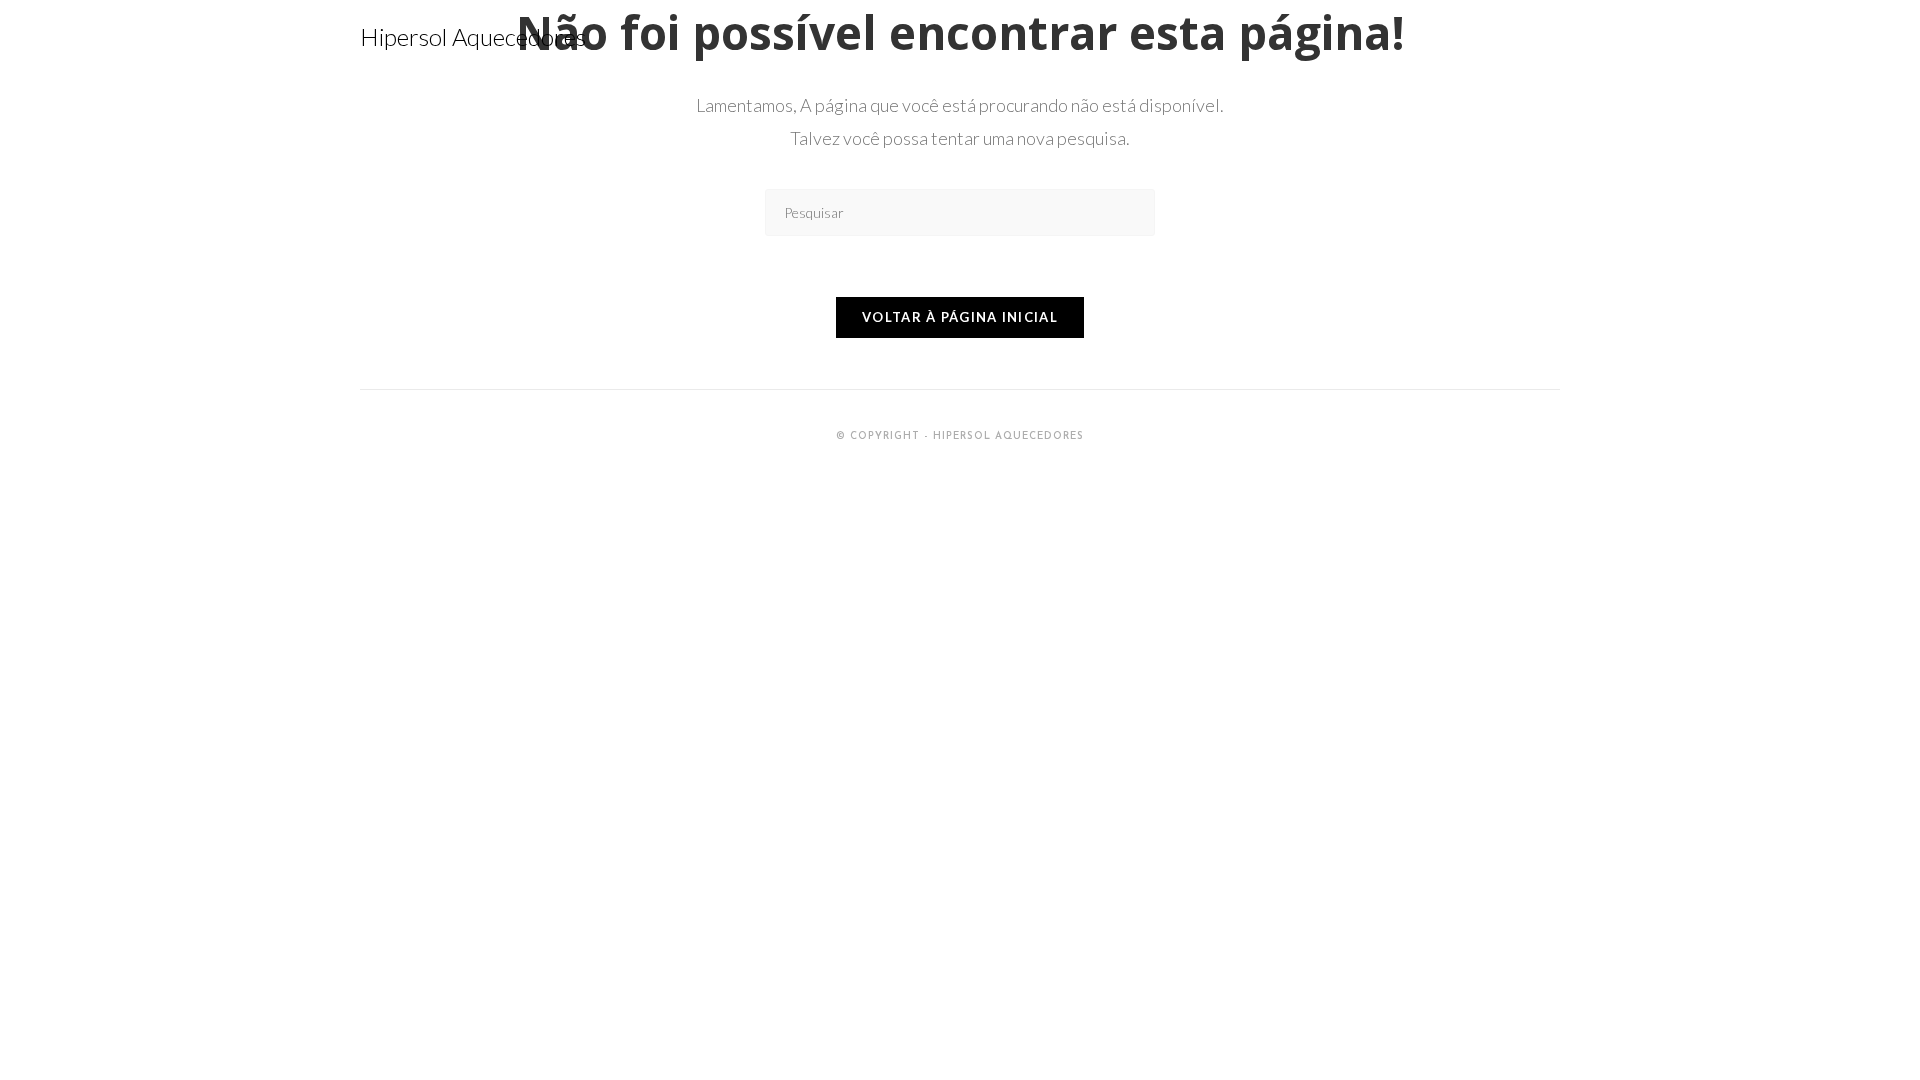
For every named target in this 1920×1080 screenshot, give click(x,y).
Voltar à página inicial (960, 317)
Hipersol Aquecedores (473, 36)
